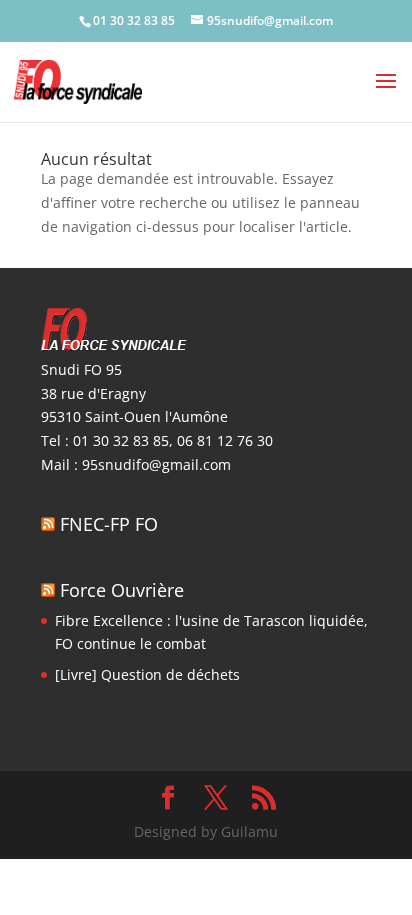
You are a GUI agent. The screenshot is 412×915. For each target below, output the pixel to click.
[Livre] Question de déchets (147, 674)
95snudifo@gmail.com (156, 464)
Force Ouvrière (122, 590)
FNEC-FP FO (109, 524)
